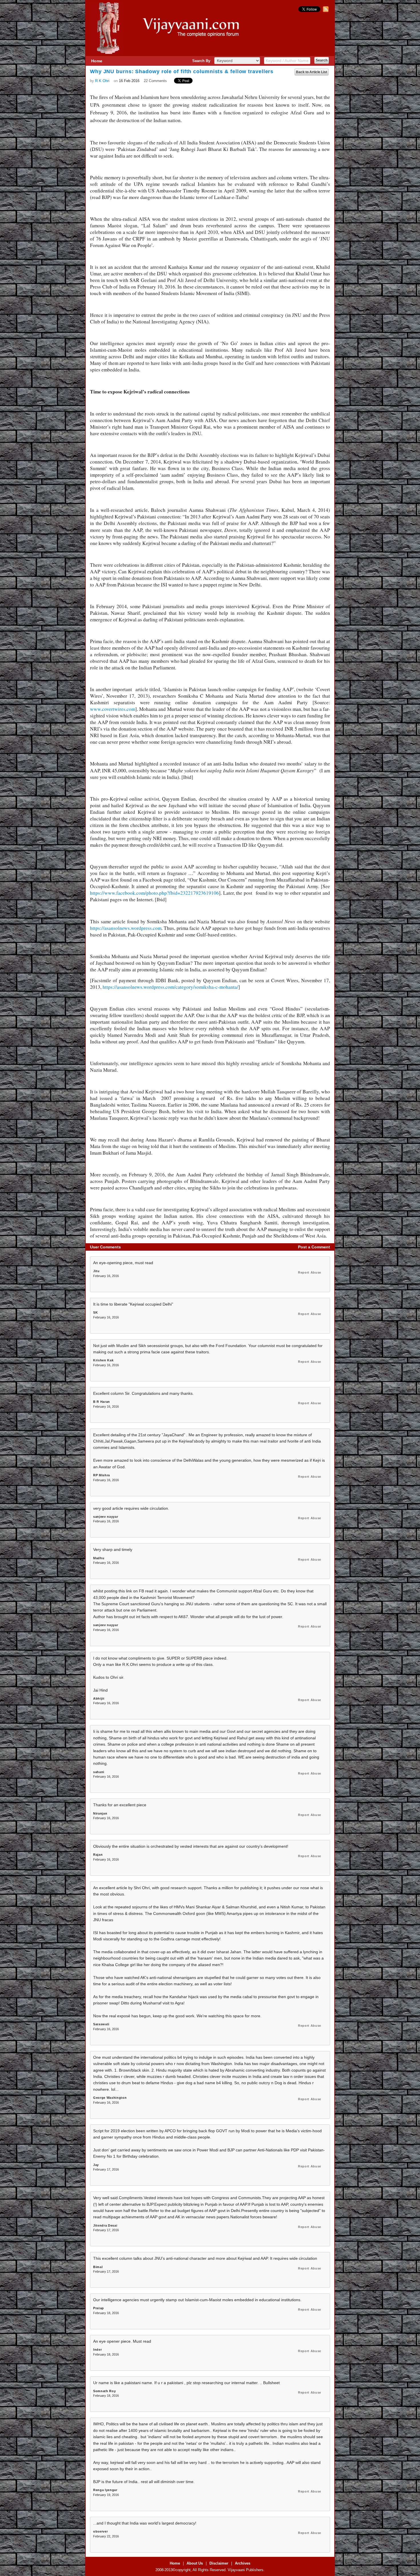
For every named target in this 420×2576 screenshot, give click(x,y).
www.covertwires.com (113, 709)
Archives (243, 2563)
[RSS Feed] (325, 11)
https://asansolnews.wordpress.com (126, 928)
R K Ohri (102, 81)
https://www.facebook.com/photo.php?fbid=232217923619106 (154, 893)
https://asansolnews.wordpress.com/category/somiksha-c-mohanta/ (170, 987)
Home (97, 61)
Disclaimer (219, 2563)
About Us (195, 2563)
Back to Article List (312, 72)
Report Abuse (310, 1272)
